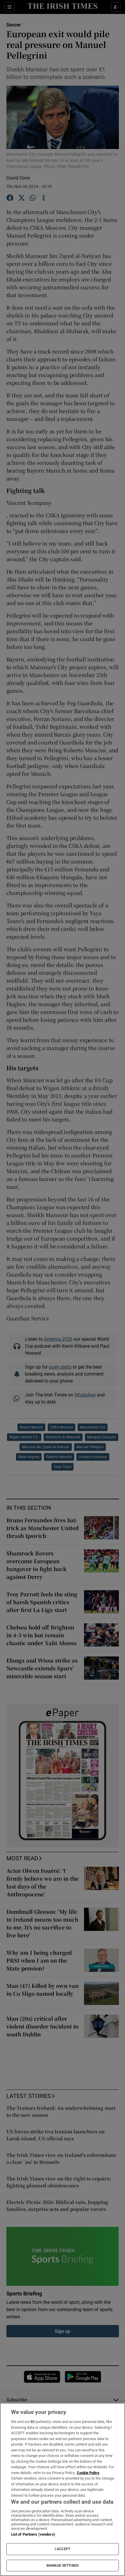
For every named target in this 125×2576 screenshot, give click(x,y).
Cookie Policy (88, 2473)
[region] (63, 2489)
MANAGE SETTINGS (63, 2566)
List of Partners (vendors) (33, 2534)
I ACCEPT (63, 2549)
